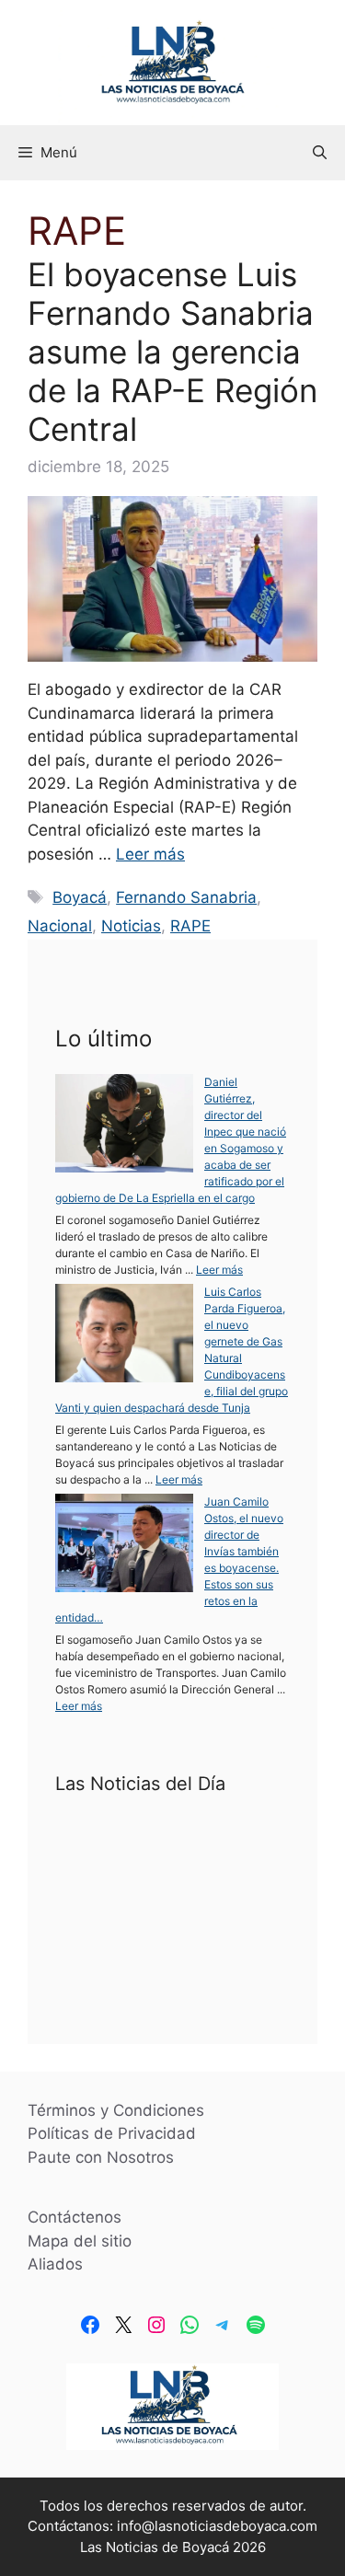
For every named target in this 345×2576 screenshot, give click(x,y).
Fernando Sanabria (186, 897)
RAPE (190, 926)
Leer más (150, 854)
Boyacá (80, 897)
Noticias (131, 926)
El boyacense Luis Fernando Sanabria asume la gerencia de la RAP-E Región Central (172, 352)
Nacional (60, 926)
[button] (320, 153)
